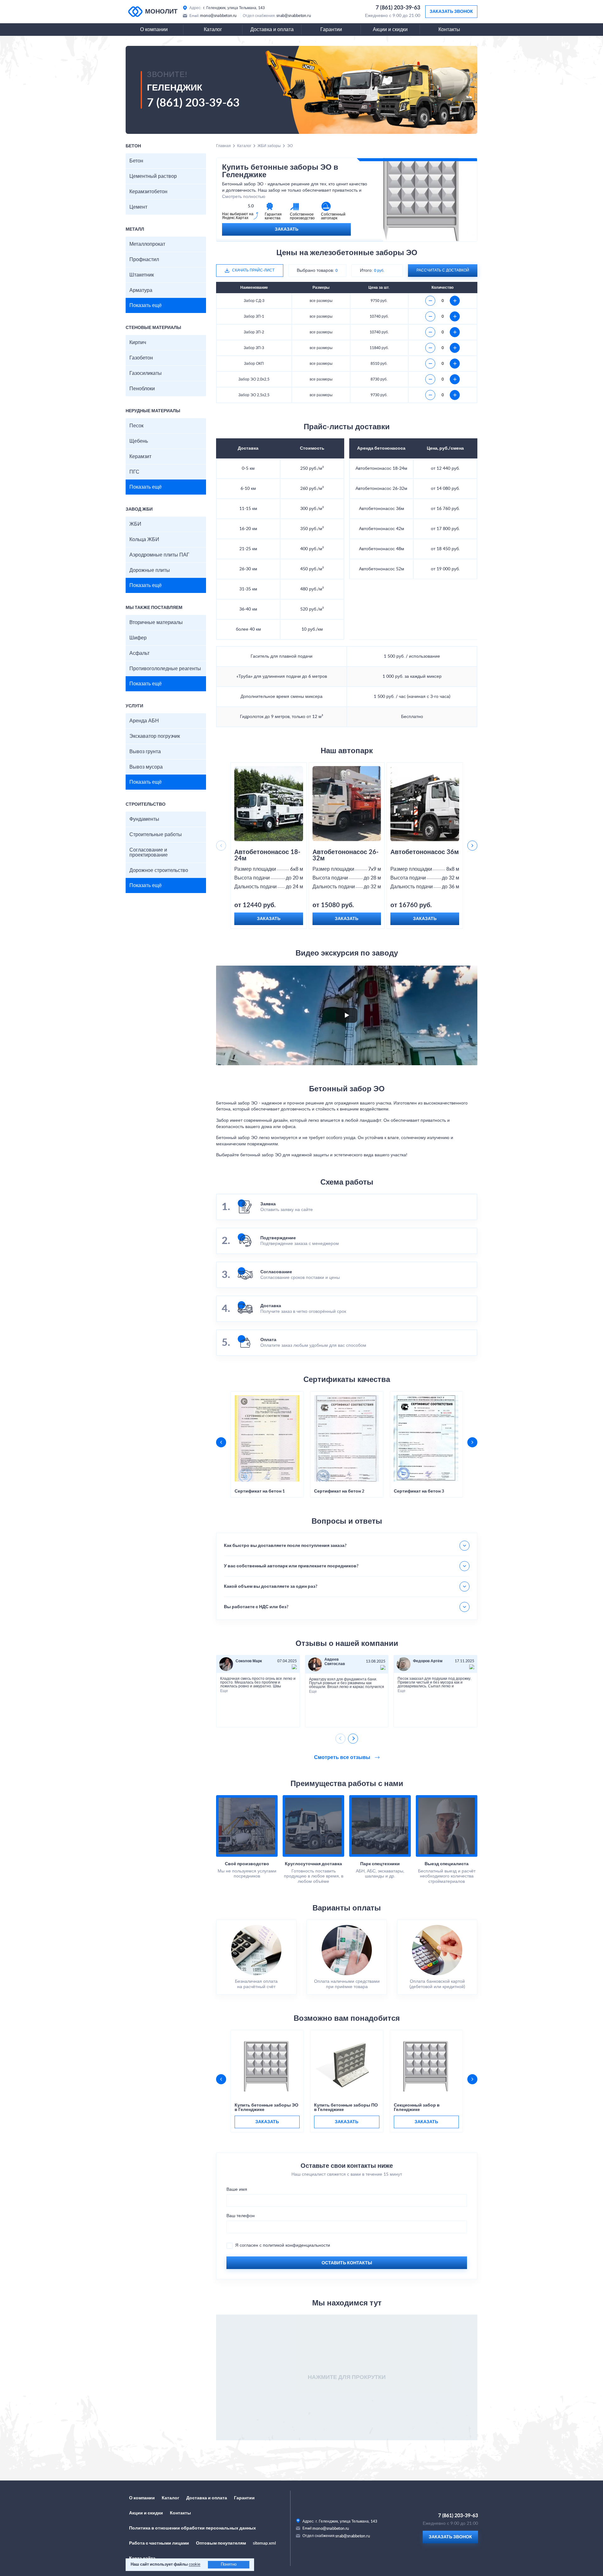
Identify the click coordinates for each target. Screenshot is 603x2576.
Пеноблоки (142, 389)
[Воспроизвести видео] (347, 1015)
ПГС (134, 472)
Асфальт (139, 653)
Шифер (138, 638)
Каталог (213, 30)
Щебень (139, 441)
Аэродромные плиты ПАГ (159, 555)
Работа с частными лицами (159, 2543)
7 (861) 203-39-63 (398, 8)
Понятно (229, 2565)
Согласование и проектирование (149, 852)
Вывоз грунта (145, 752)
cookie (195, 2565)
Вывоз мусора (146, 767)
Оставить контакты (347, 2263)
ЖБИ (135, 524)
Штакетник (142, 275)
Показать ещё (146, 305)
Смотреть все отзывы (343, 1757)
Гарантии (331, 30)
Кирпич (138, 343)
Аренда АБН (144, 721)
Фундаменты (144, 819)
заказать (267, 2122)
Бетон (136, 161)
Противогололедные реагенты (165, 669)
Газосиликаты (146, 373)
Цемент (138, 207)
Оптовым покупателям (221, 2543)
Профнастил (144, 260)
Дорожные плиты (150, 570)
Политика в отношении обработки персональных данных (193, 2528)
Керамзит (140, 457)
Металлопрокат (147, 244)
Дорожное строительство (159, 870)
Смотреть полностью (244, 197)
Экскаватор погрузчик (155, 736)
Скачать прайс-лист (253, 270)
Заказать (287, 229)
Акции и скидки (390, 30)
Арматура (141, 290)
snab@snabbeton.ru (294, 16)
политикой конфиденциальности (296, 2245)
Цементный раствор (153, 176)
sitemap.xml (264, 2543)
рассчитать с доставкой (443, 270)
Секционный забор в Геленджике (417, 2107)
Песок (136, 426)
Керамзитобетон (148, 192)
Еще (224, 1691)
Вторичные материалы (156, 622)
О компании (154, 30)
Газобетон (141, 358)
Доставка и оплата (272, 30)
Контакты (449, 30)
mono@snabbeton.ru (218, 16)
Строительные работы (156, 835)
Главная (223, 146)
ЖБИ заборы (269, 146)
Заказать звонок (451, 12)
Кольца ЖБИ (144, 540)
